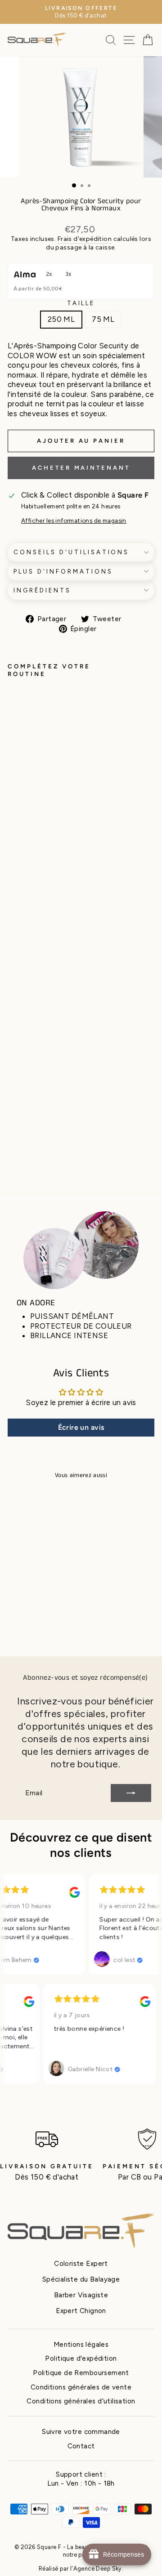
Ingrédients (42, 590)
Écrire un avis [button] (81, 1427)
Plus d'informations (63, 571)
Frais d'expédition (85, 239)
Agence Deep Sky (98, 2569)
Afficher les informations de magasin (74, 521)
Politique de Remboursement (81, 2373)
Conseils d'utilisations (71, 552)
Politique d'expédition (81, 2358)
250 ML (61, 319)
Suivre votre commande (81, 2431)
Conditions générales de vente (81, 2387)
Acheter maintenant (81, 468)
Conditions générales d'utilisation (81, 2401)
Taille (81, 303)
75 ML (103, 319)
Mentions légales (81, 2344)
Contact (81, 2446)
